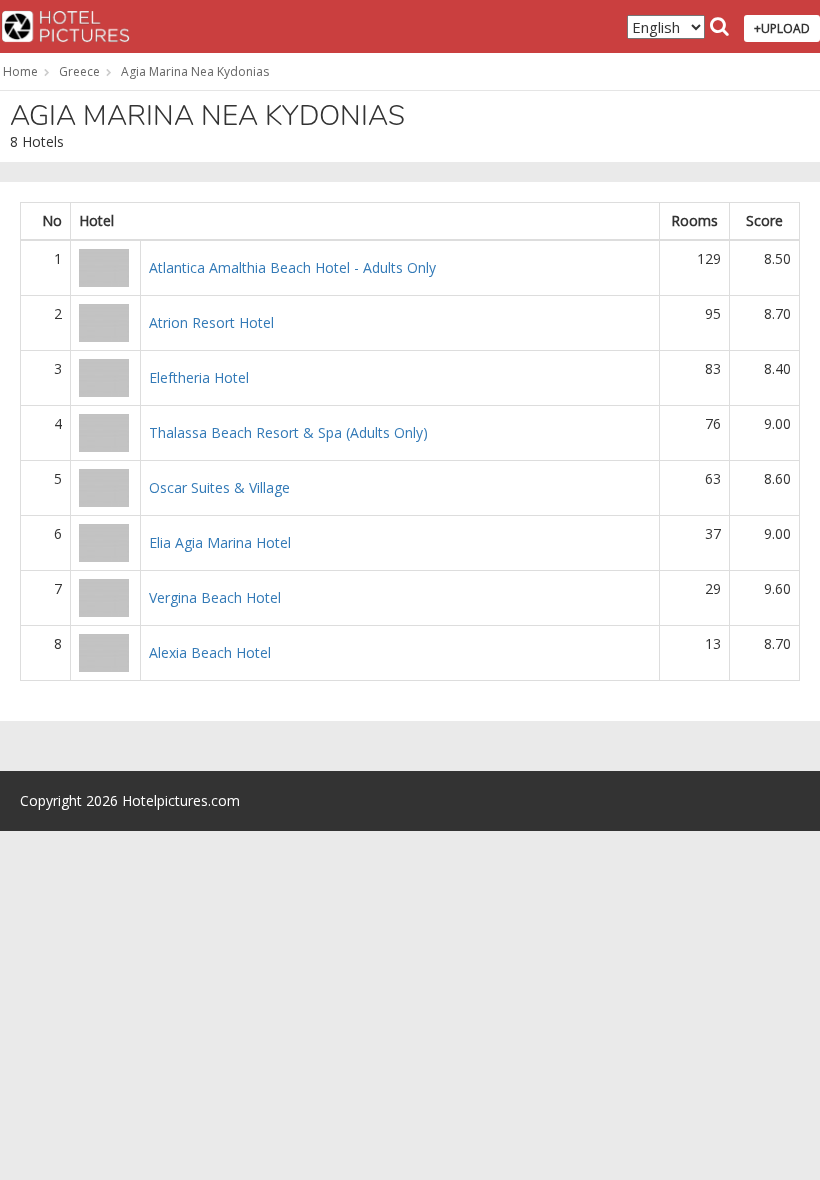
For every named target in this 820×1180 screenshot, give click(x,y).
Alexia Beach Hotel (210, 652)
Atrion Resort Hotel (211, 322)
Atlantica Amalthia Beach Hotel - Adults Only (292, 267)
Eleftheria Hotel (199, 377)
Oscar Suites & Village (219, 487)
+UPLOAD (782, 28)
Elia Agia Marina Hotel (220, 542)
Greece (79, 71)
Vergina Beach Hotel (215, 597)
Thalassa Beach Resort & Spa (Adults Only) (288, 432)
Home (20, 71)
